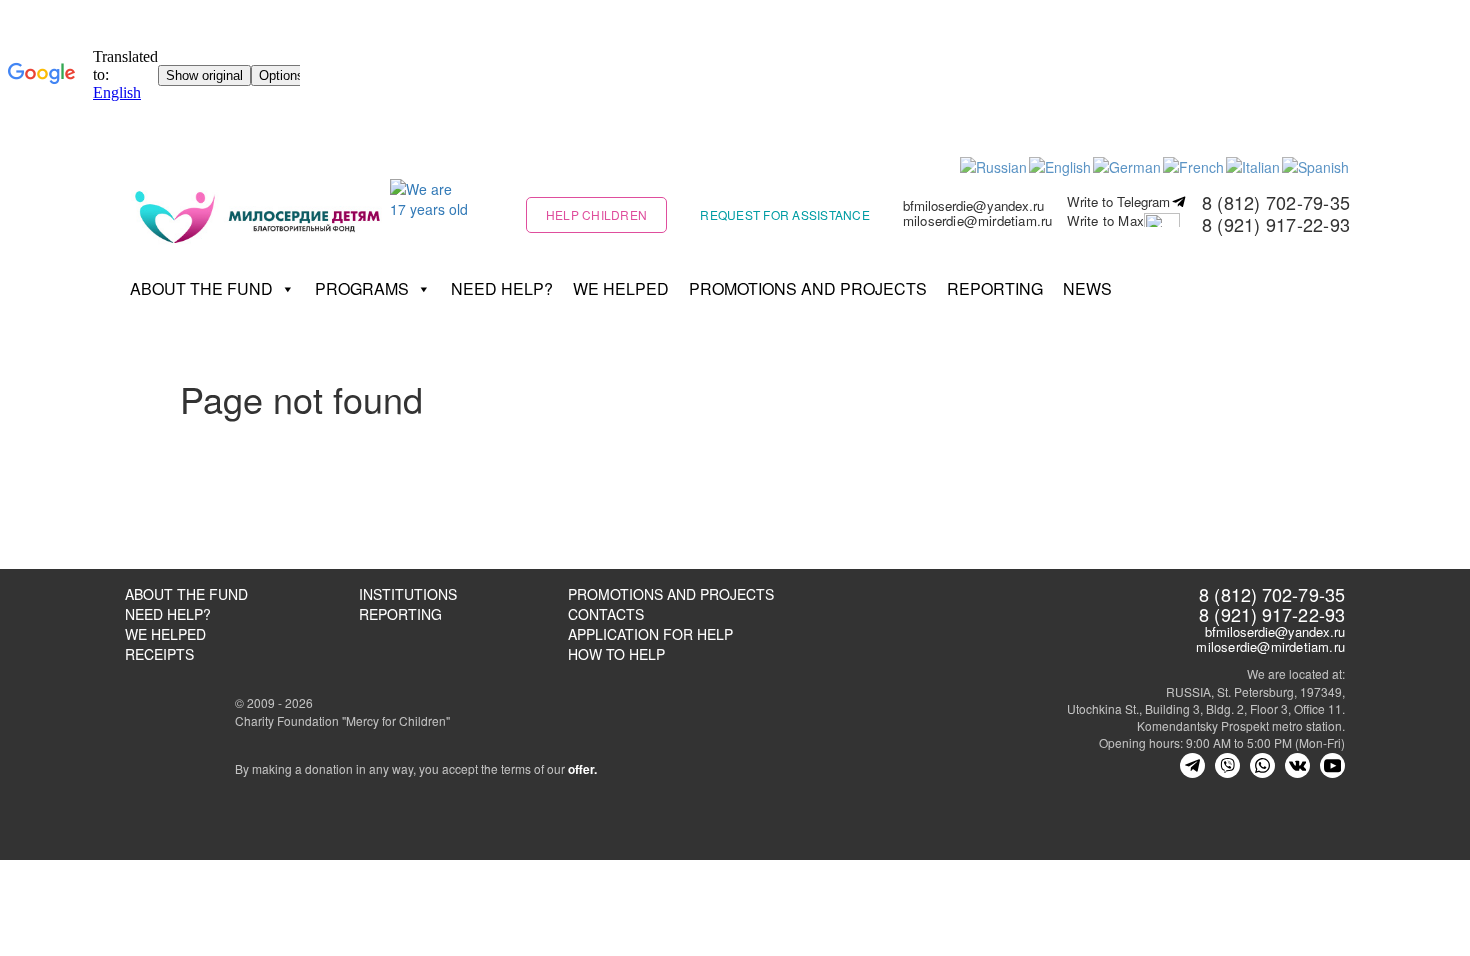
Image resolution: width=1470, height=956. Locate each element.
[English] (1061, 165)
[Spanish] (1316, 165)
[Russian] (994, 165)
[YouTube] (1332, 765)
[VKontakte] (1297, 765)
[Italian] (1254, 165)
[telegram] (1192, 765)
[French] (1194, 165)
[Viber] (1227, 765)
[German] (1128, 165)
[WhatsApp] (1262, 765)
